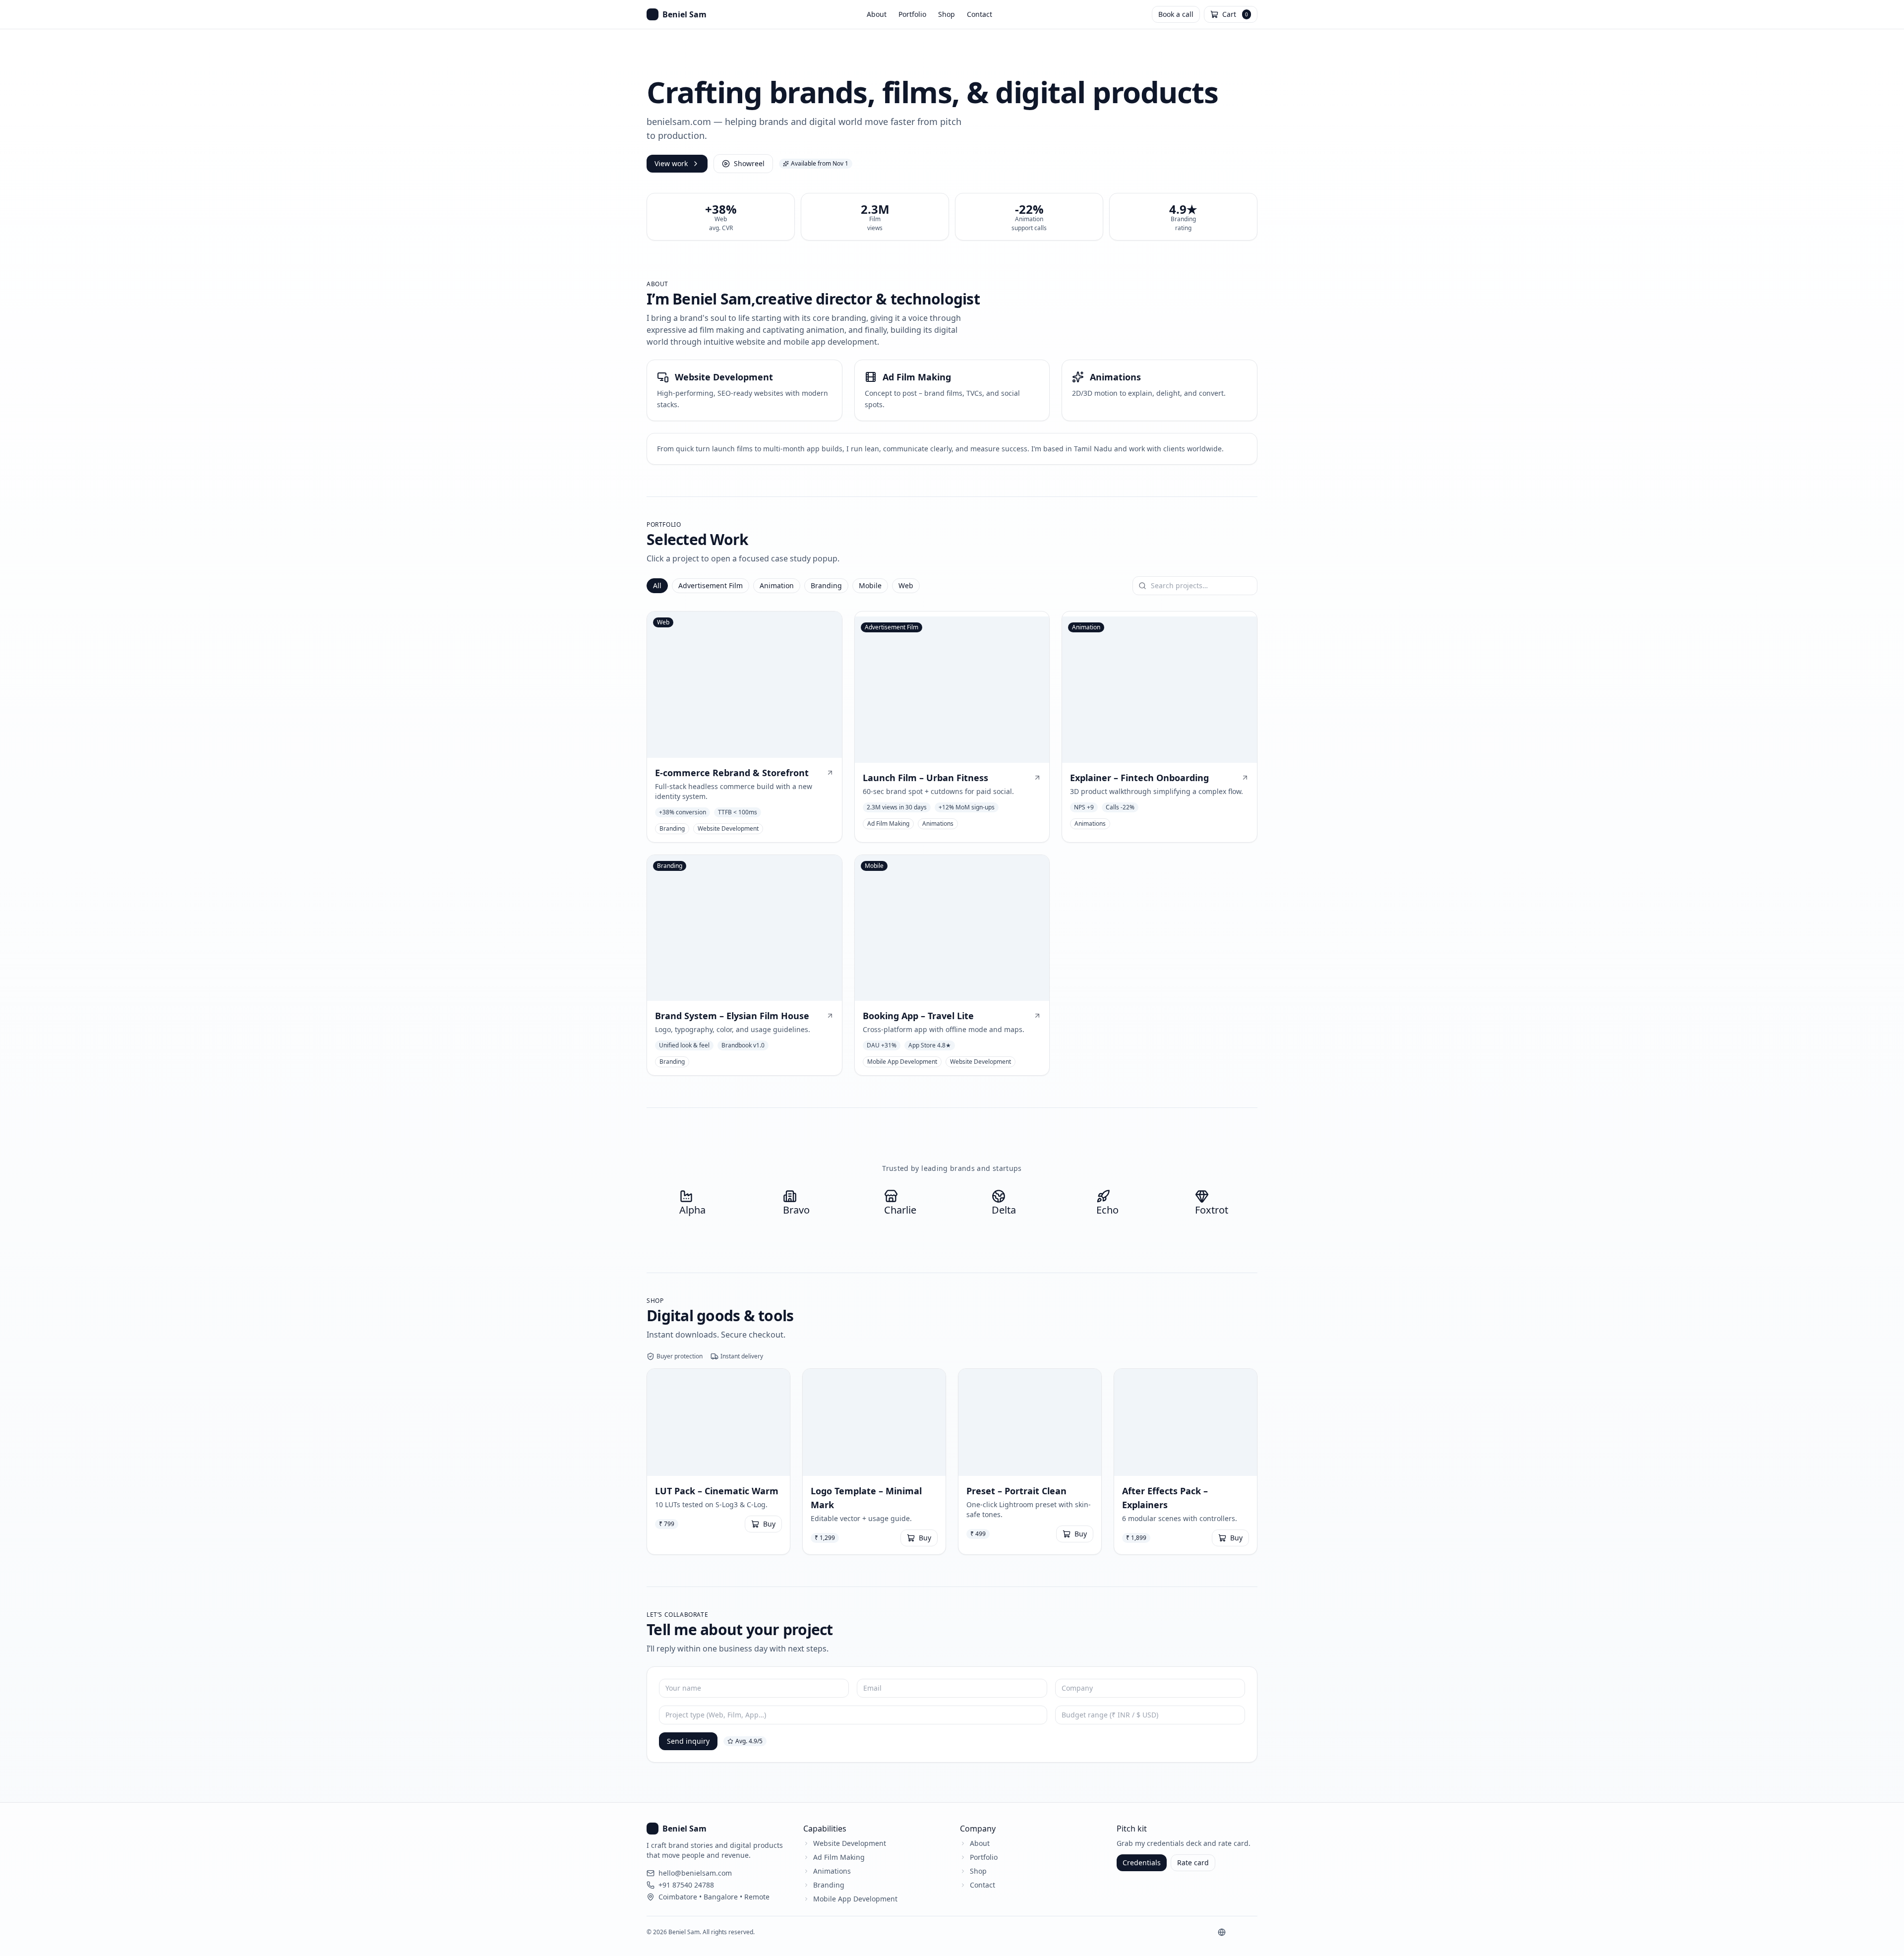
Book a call (1176, 14)
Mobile (870, 585)
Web (906, 585)
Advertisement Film (711, 585)
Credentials (1142, 1863)
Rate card (1193, 1863)
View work (671, 163)
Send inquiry (688, 1741)
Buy (769, 1524)
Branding (826, 585)
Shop (947, 14)
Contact (980, 14)
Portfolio (912, 14)
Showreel (749, 163)
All (657, 585)
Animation (777, 585)
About (877, 14)
